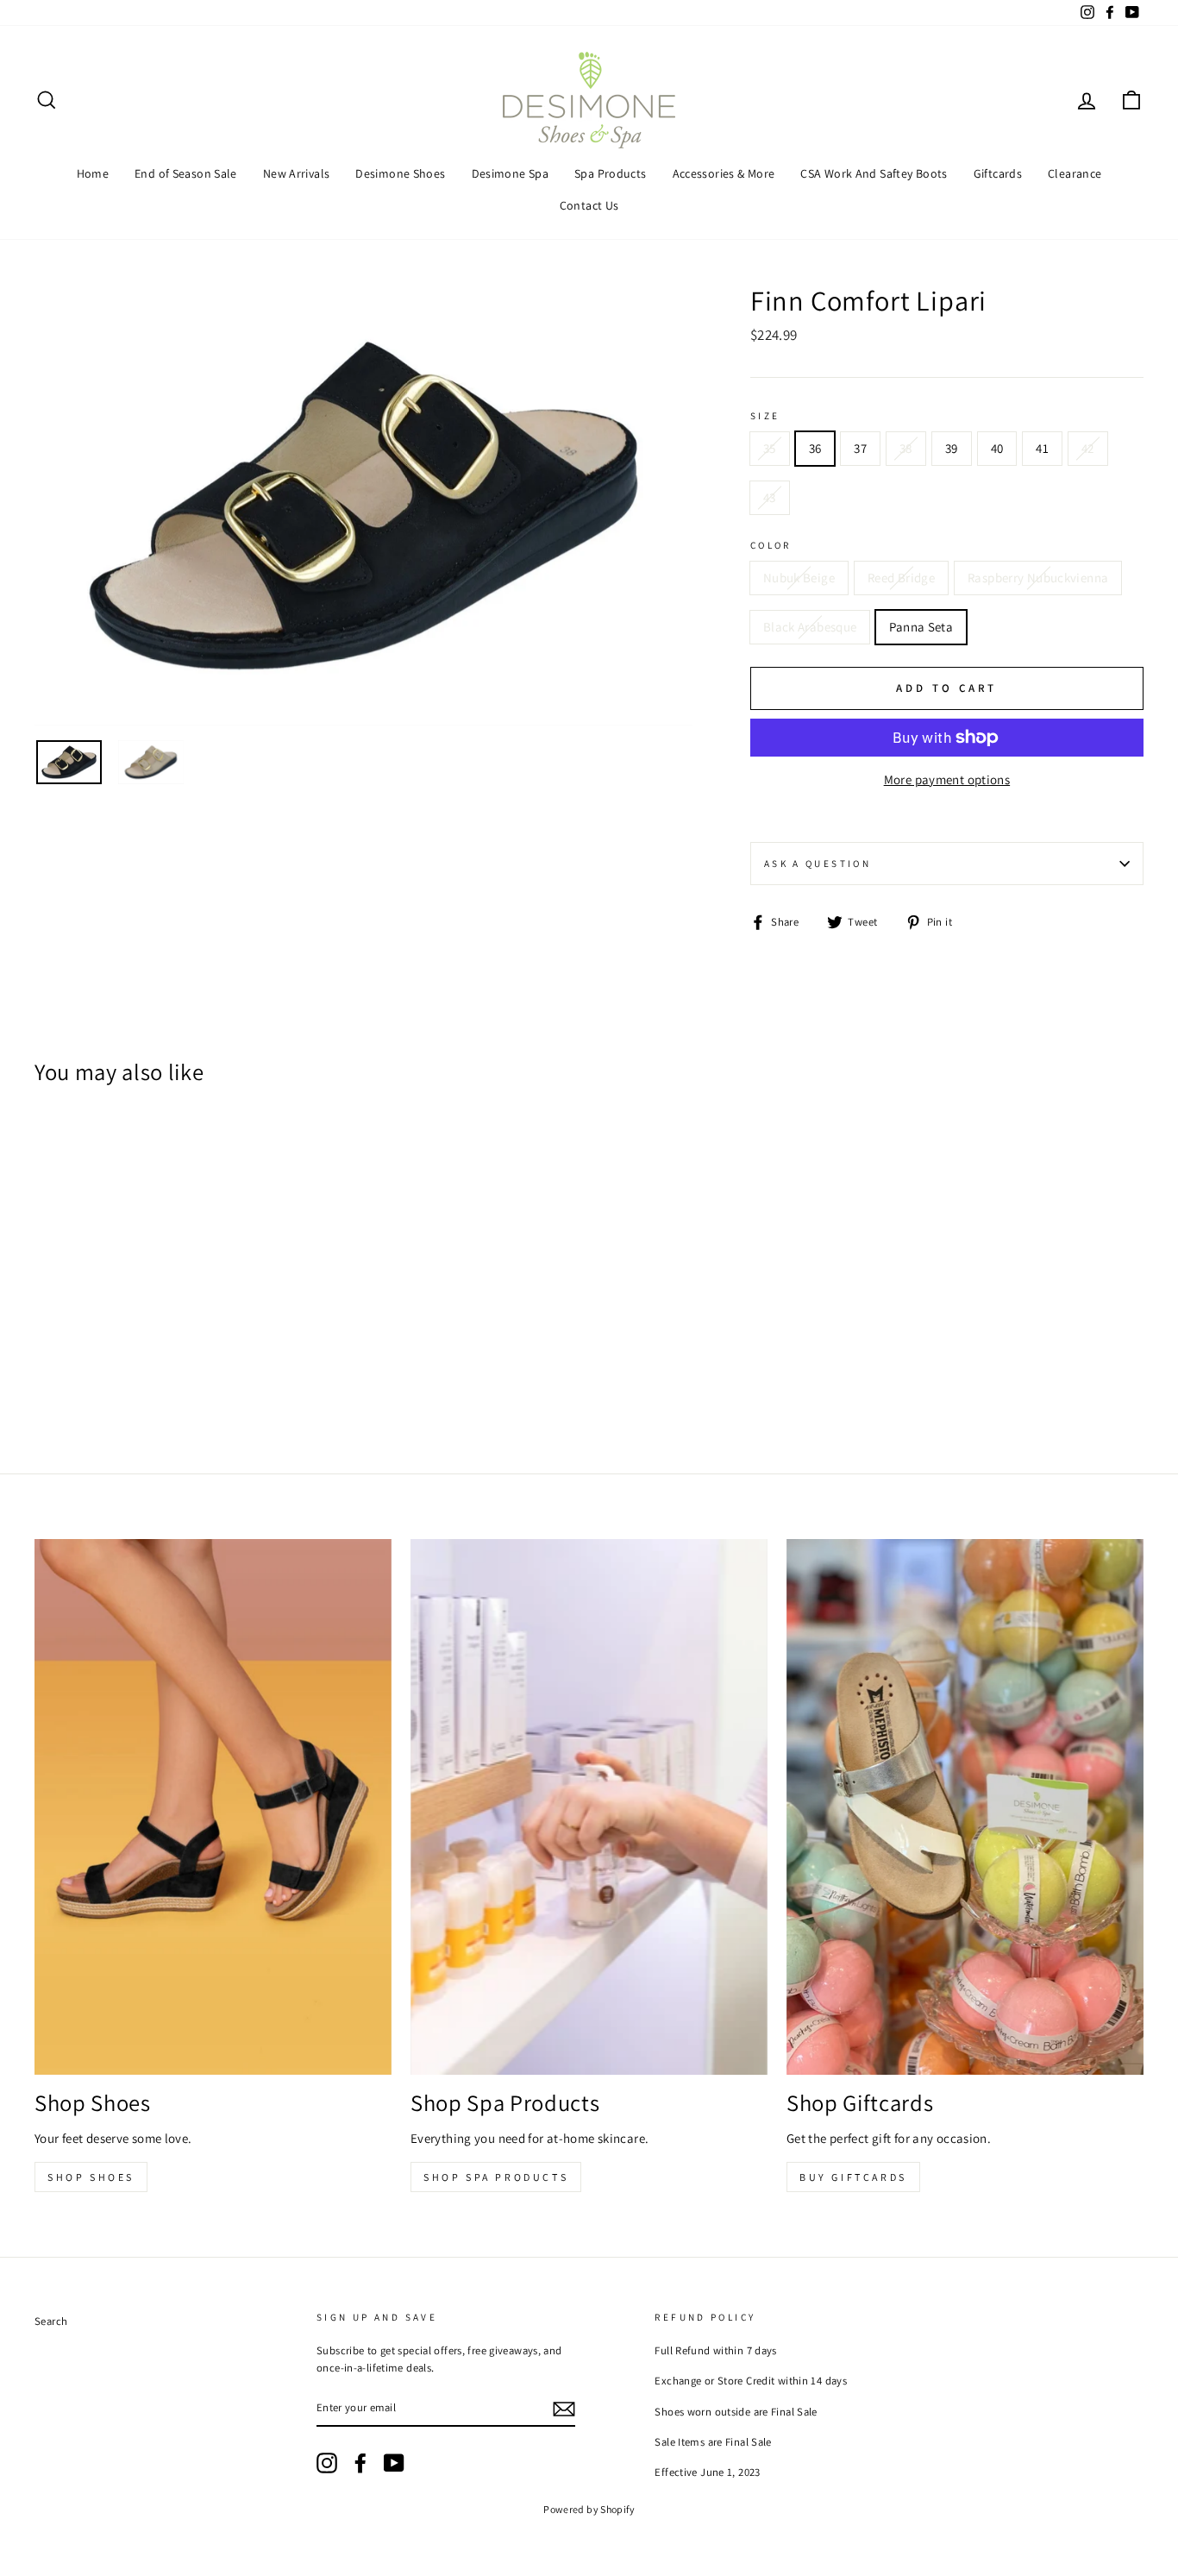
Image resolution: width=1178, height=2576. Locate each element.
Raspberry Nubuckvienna (1038, 578)
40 (997, 448)
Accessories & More (724, 173)
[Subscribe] (564, 2408)
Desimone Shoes (400, 173)
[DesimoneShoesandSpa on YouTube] (394, 2463)
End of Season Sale (186, 173)
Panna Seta (921, 627)
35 (770, 448)
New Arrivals (297, 173)
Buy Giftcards (853, 2177)
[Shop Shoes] (213, 1807)
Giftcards (998, 173)
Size (765, 416)
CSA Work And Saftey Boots (874, 173)
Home (93, 173)
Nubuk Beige (799, 578)
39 (952, 448)
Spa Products (611, 173)
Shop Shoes (91, 2177)
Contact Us (589, 205)
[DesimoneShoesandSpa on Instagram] (327, 2463)
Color (771, 545)
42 (1088, 448)
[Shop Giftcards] (965, 1807)
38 (906, 448)
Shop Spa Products (496, 2177)
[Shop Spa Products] (589, 1807)
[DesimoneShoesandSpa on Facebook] (360, 2463)
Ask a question (818, 864)
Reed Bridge (901, 578)
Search (51, 2321)
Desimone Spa (511, 173)
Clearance (1075, 173)
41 (1042, 448)
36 (815, 448)
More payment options (947, 779)
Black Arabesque (810, 627)
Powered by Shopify (589, 2509)
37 (860, 448)
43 (770, 497)
